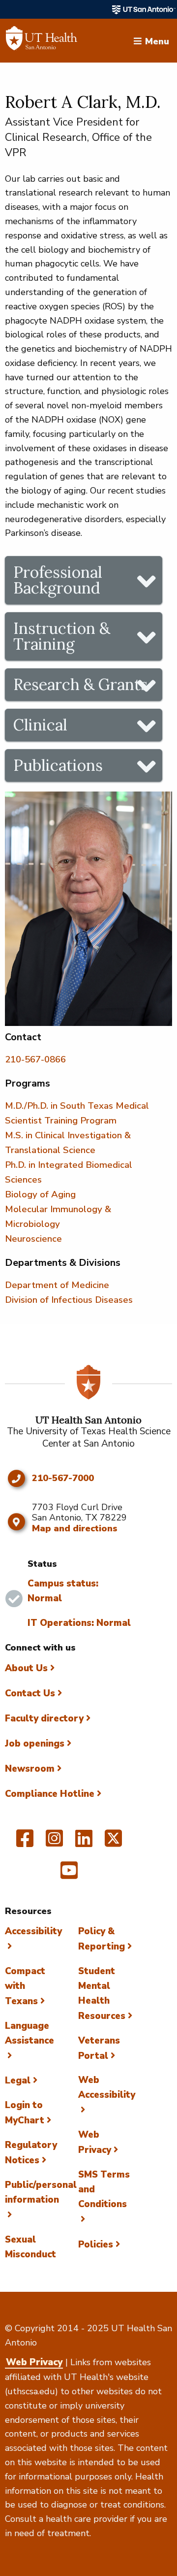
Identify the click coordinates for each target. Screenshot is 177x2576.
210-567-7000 (63, 1479)
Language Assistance (29, 2033)
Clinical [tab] (40, 725)
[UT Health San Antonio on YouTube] (69, 1875)
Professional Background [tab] (58, 580)
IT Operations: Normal (79, 1623)
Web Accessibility (107, 2087)
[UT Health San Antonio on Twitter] (113, 1843)
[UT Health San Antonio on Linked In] (84, 1843)
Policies (96, 2245)
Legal (18, 2081)
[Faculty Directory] (42, 41)
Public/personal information (41, 2192)
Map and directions (75, 1528)
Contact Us (30, 1693)
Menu (157, 40)
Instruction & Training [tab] (62, 636)
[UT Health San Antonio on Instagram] (54, 1843)
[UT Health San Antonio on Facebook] (25, 1843)
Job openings (35, 1744)
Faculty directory (44, 1718)
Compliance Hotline (50, 1794)
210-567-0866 (35, 1059)
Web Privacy (34, 2362)
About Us (26, 1668)
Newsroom (30, 1769)
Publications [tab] (58, 765)
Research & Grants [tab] (81, 684)
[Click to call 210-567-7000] (16, 1479)
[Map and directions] (16, 1522)
